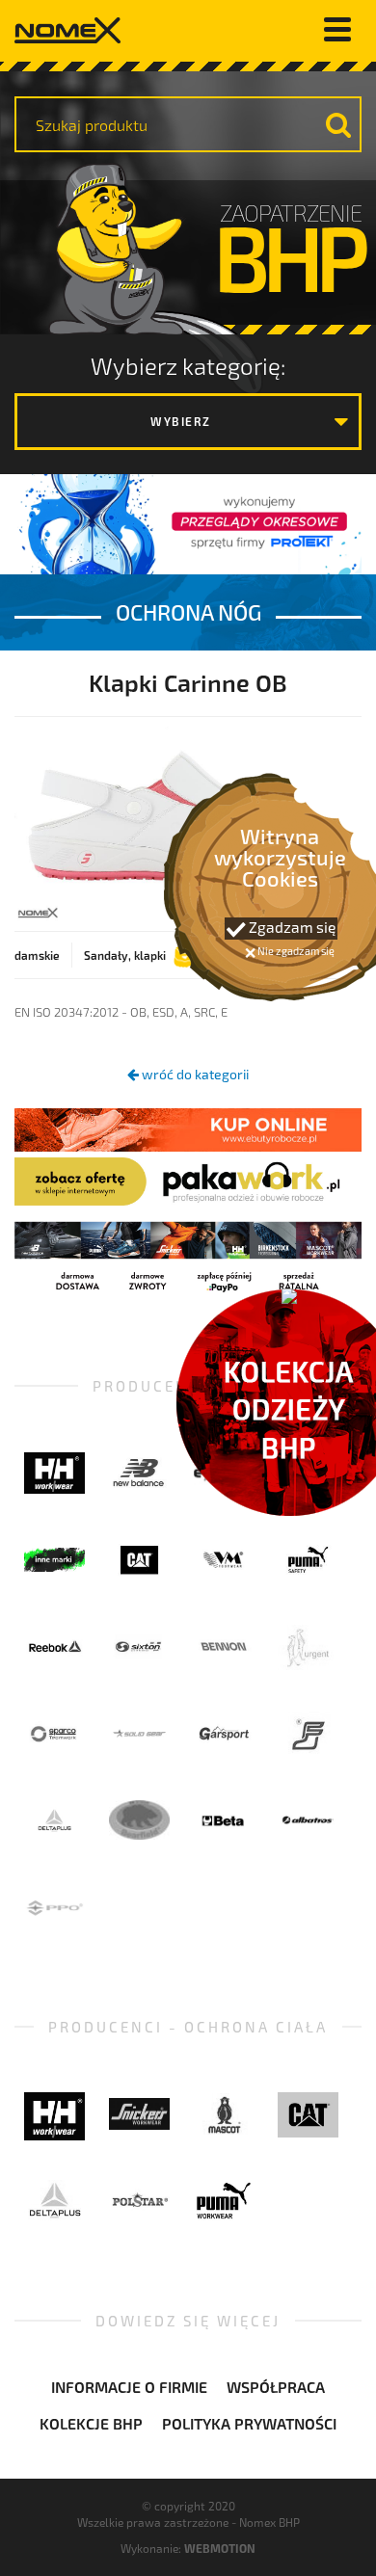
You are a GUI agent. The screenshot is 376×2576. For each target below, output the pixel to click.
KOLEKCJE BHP (91, 2423)
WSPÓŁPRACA (276, 2387)
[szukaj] (338, 124)
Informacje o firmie (129, 2387)
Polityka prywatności (249, 2423)
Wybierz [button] (181, 421)
